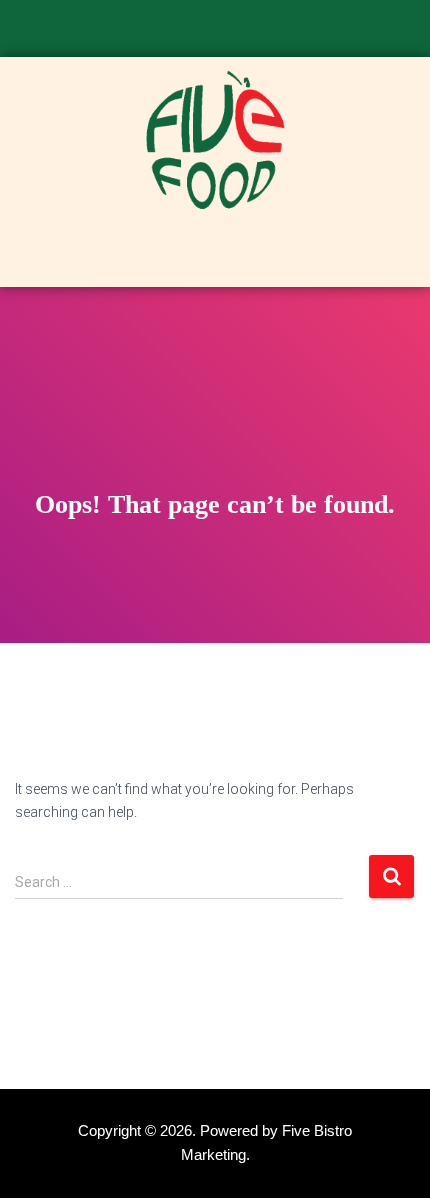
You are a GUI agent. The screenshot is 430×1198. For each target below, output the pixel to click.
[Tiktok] (248, 33)
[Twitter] (215, 33)
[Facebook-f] (182, 33)
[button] (215, 255)
